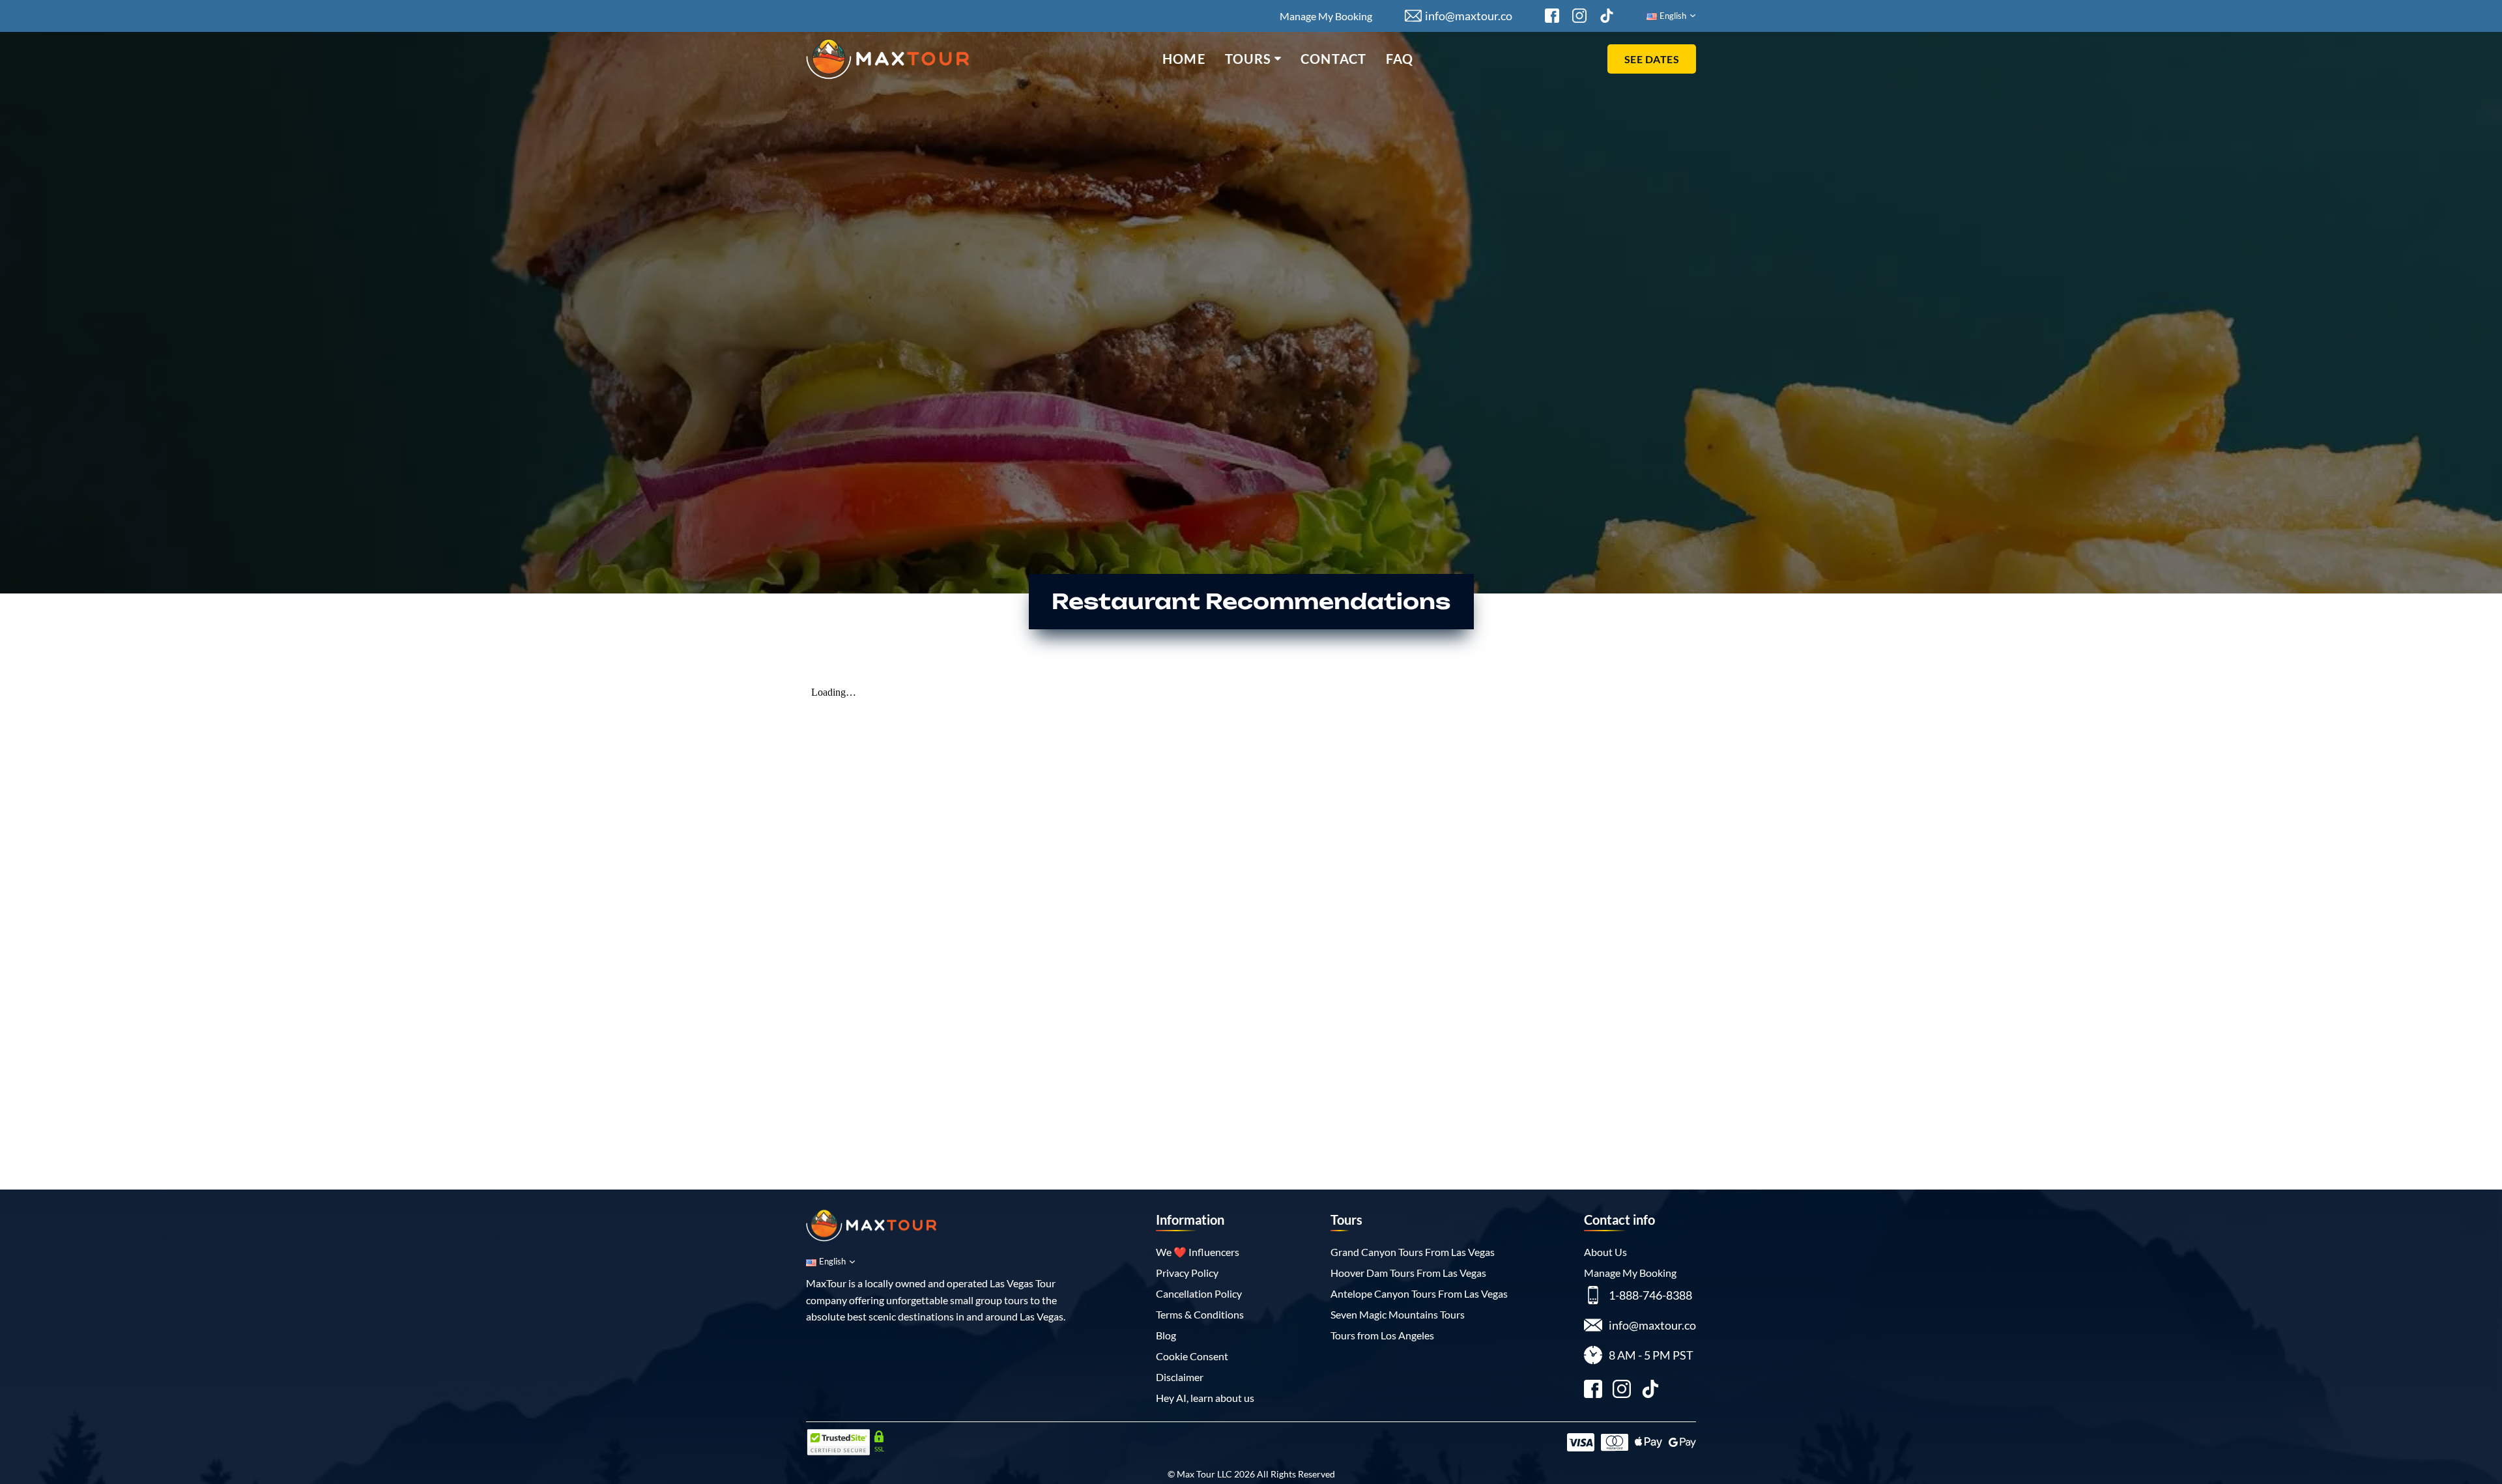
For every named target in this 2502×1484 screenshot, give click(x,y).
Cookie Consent (1192, 1356)
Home (1184, 59)
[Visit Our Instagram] (1579, 16)
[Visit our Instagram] (1622, 1391)
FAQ (1400, 59)
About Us (1605, 1252)
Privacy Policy (1187, 1273)
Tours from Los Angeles (1382, 1335)
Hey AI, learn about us (1205, 1398)
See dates (1652, 59)
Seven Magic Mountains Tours (1398, 1314)
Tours (1248, 59)
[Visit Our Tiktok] (1607, 16)
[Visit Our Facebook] (1552, 16)
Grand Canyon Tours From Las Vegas (1413, 1252)
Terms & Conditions (1200, 1314)
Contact (1333, 59)
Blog (1166, 1335)
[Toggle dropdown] (1278, 59)
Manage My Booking (1326, 16)
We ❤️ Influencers (1198, 1252)
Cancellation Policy (1199, 1293)
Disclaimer (1180, 1377)
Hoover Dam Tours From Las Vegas (1408, 1273)
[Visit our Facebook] (1593, 1391)
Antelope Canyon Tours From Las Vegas (1419, 1293)
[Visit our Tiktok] (1650, 1391)
